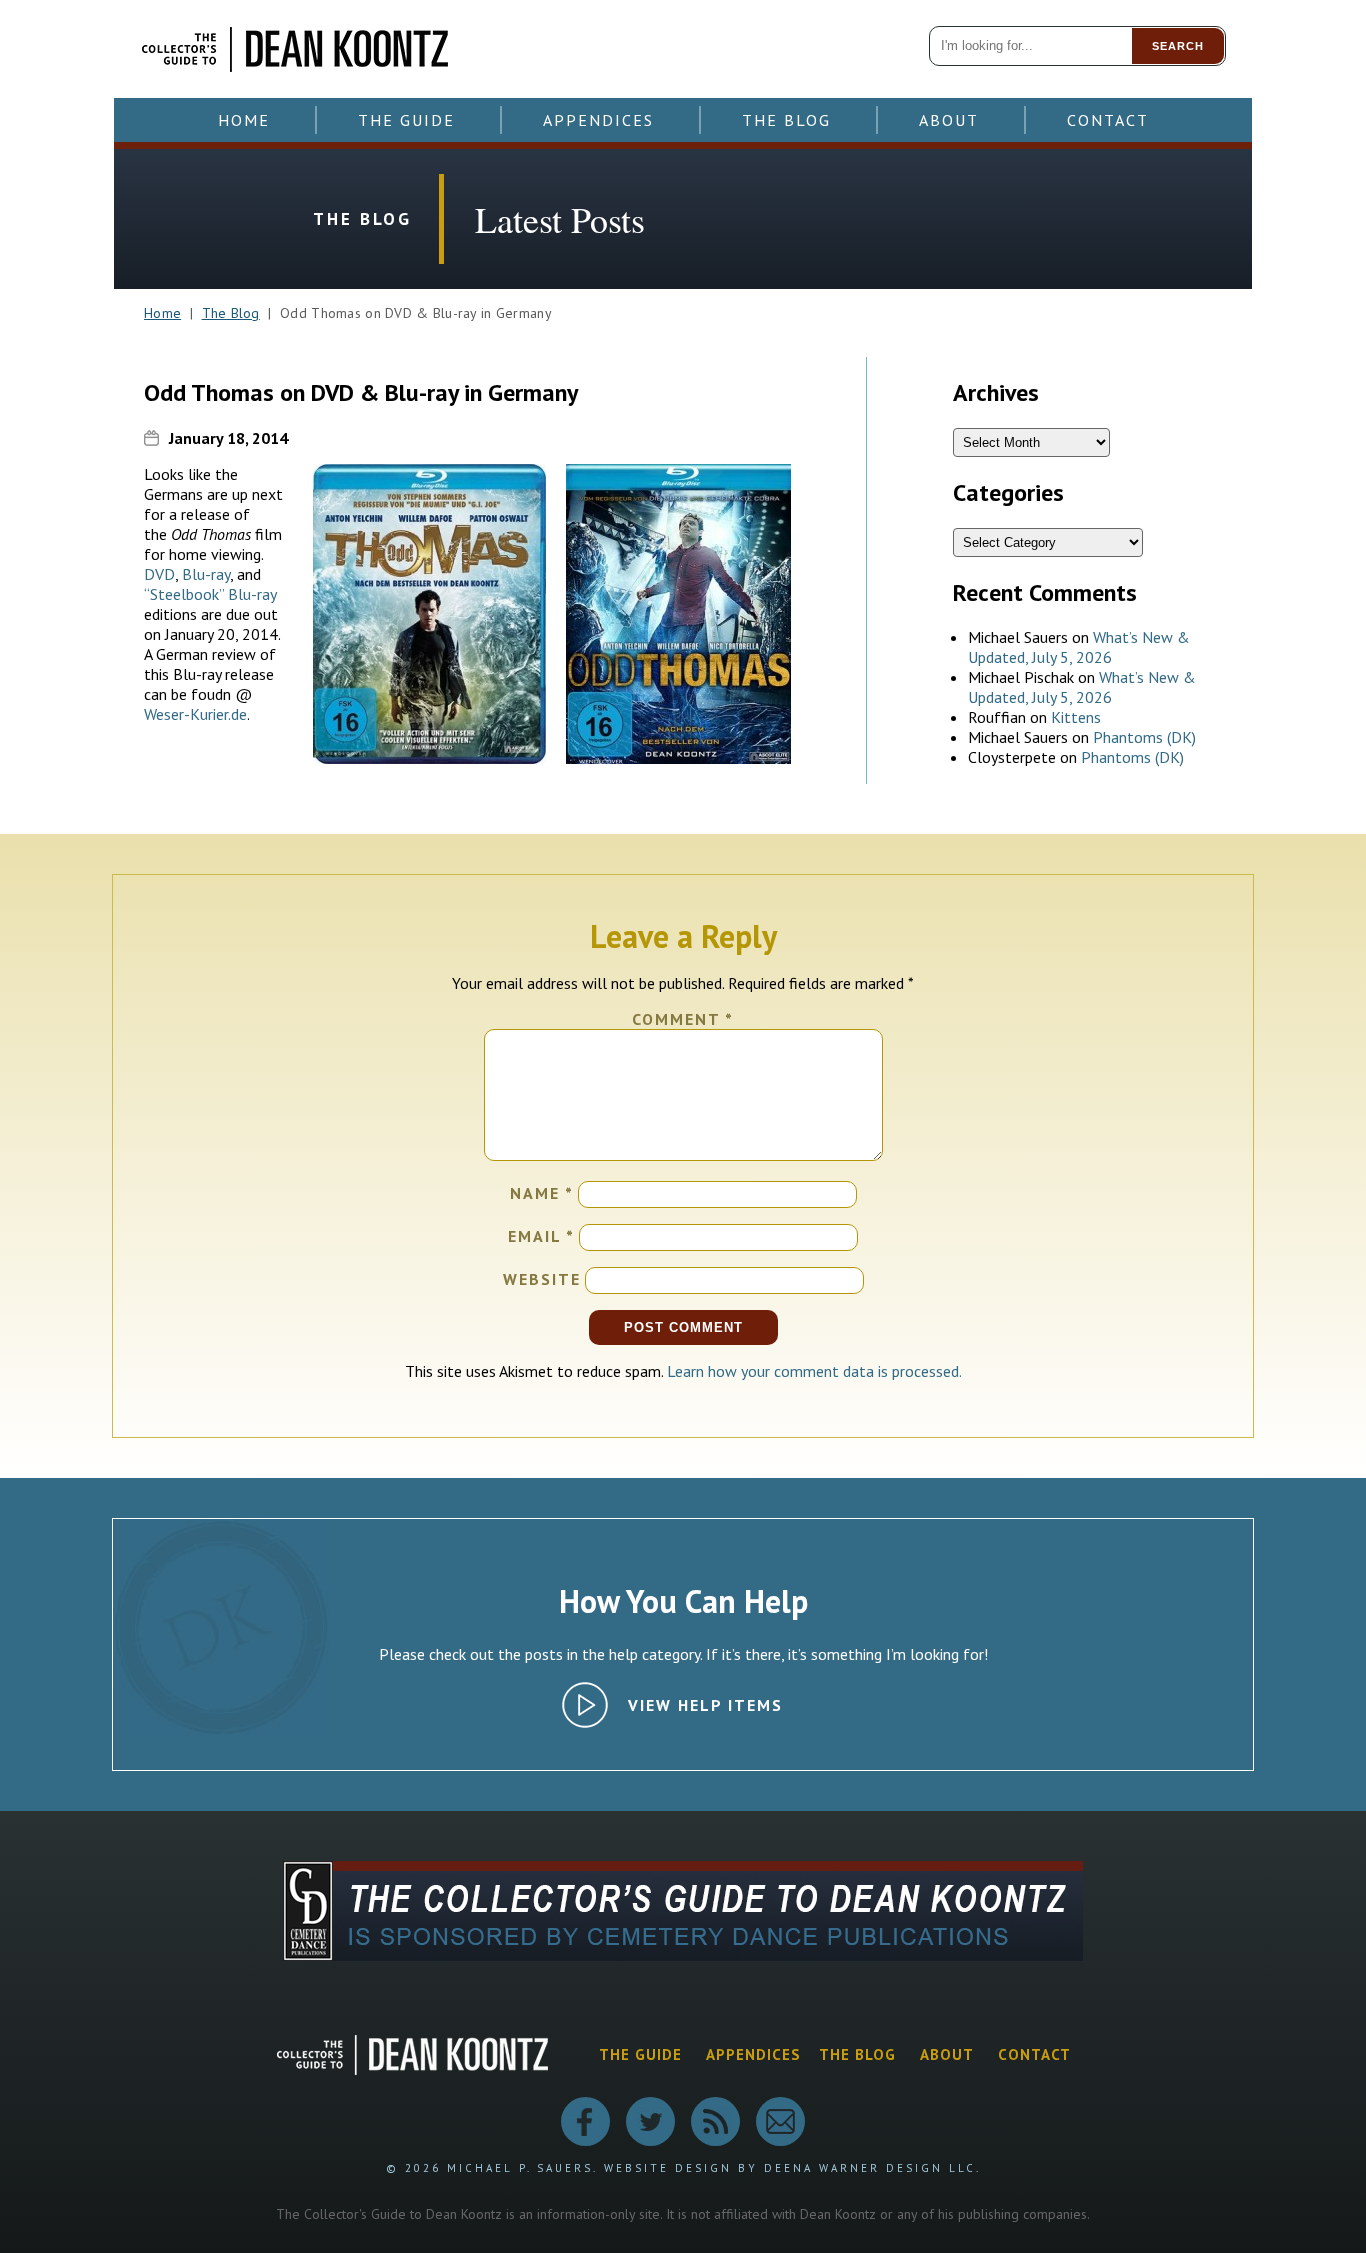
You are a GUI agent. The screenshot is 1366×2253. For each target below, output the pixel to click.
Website (542, 1279)
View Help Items (705, 1705)
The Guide (406, 120)
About (949, 120)
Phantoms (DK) (1144, 737)
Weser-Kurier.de (195, 714)
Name (542, 1193)
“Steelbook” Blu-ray (210, 594)
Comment (683, 1019)
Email (541, 1236)
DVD (159, 574)
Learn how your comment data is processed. (814, 1371)
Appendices (598, 120)
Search (1178, 46)
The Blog (786, 120)
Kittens (1076, 717)
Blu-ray (206, 574)
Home (244, 120)
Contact (1108, 120)
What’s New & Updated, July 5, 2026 (1079, 647)
